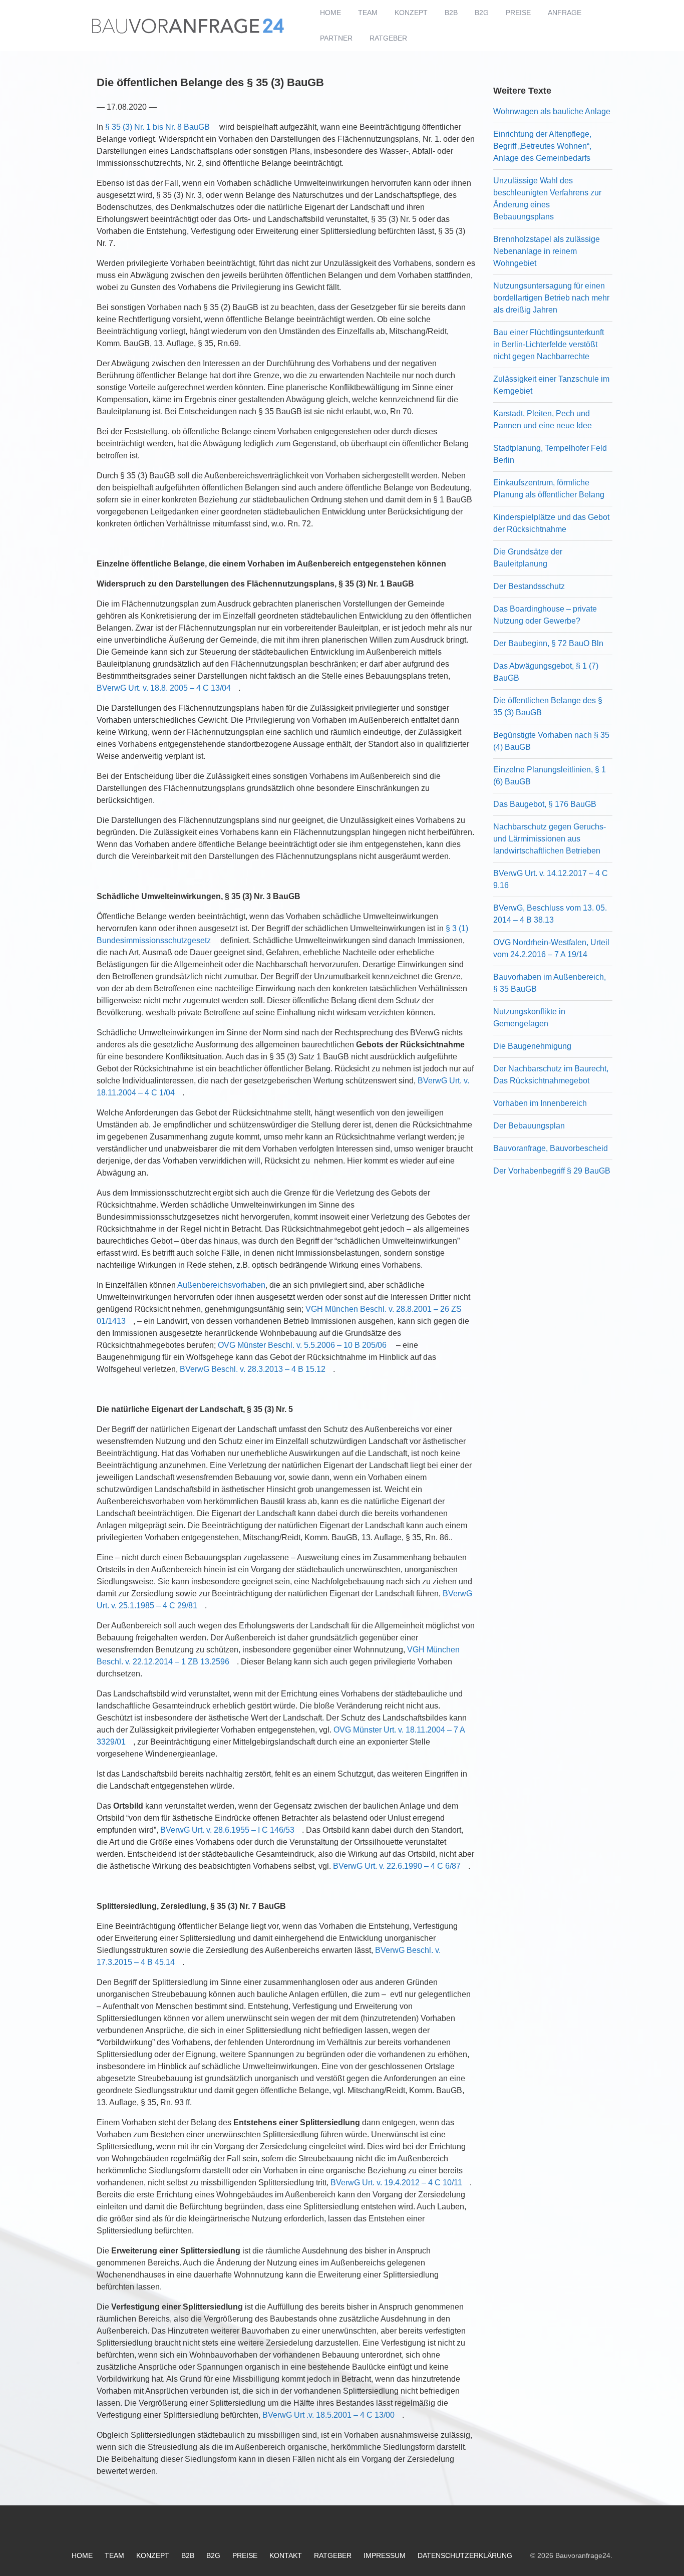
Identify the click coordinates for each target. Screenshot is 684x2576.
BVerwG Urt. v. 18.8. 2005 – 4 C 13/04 (164, 688)
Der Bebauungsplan (529, 1126)
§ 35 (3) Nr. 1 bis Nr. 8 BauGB (157, 127)
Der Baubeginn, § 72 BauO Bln (548, 643)
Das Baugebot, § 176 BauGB (545, 804)
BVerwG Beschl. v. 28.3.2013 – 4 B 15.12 (253, 1369)
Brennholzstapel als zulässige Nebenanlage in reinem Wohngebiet (547, 251)
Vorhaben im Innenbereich (540, 1103)
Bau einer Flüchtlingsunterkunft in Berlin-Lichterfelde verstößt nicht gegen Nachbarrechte (549, 344)
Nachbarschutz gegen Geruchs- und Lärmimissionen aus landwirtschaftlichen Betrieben (550, 839)
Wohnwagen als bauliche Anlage (552, 111)
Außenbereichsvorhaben (221, 1285)
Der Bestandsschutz (529, 586)
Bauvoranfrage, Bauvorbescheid (551, 1148)
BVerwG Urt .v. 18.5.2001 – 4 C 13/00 (328, 2415)
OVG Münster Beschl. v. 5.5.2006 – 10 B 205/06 (302, 1345)
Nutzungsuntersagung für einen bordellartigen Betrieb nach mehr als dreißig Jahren (551, 298)
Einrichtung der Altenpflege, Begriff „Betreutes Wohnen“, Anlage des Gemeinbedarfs (542, 146)
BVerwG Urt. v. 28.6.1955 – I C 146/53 (227, 1830)
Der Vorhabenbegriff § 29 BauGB (552, 1171)
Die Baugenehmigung (532, 1046)
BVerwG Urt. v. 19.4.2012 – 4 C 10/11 (396, 2183)
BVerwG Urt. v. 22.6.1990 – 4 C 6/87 (397, 1866)
